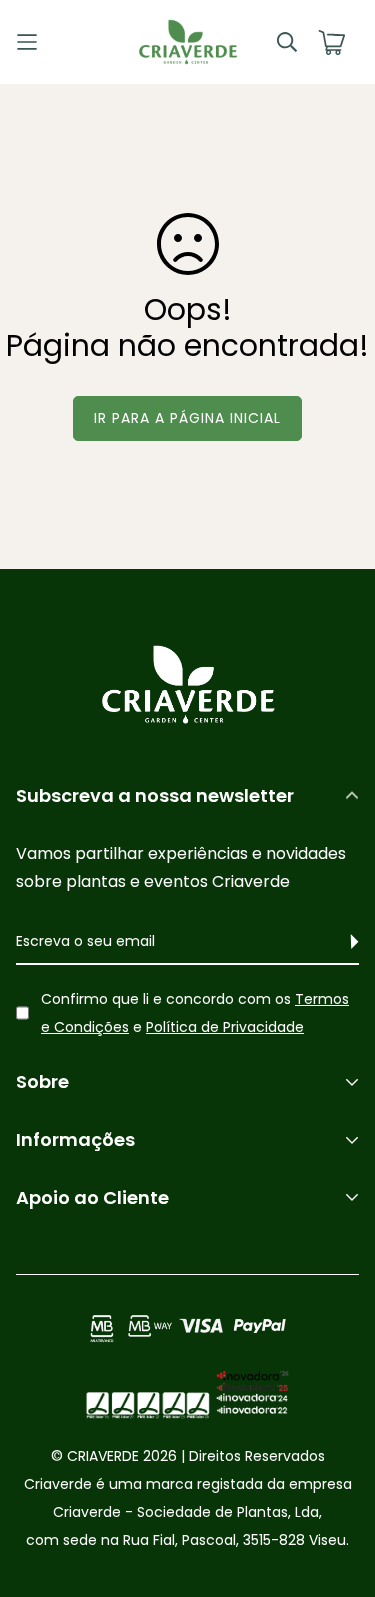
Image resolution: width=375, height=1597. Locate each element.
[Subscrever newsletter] (343, 942)
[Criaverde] (188, 42)
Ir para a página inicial (187, 418)
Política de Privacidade (225, 1027)
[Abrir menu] (59, 42)
